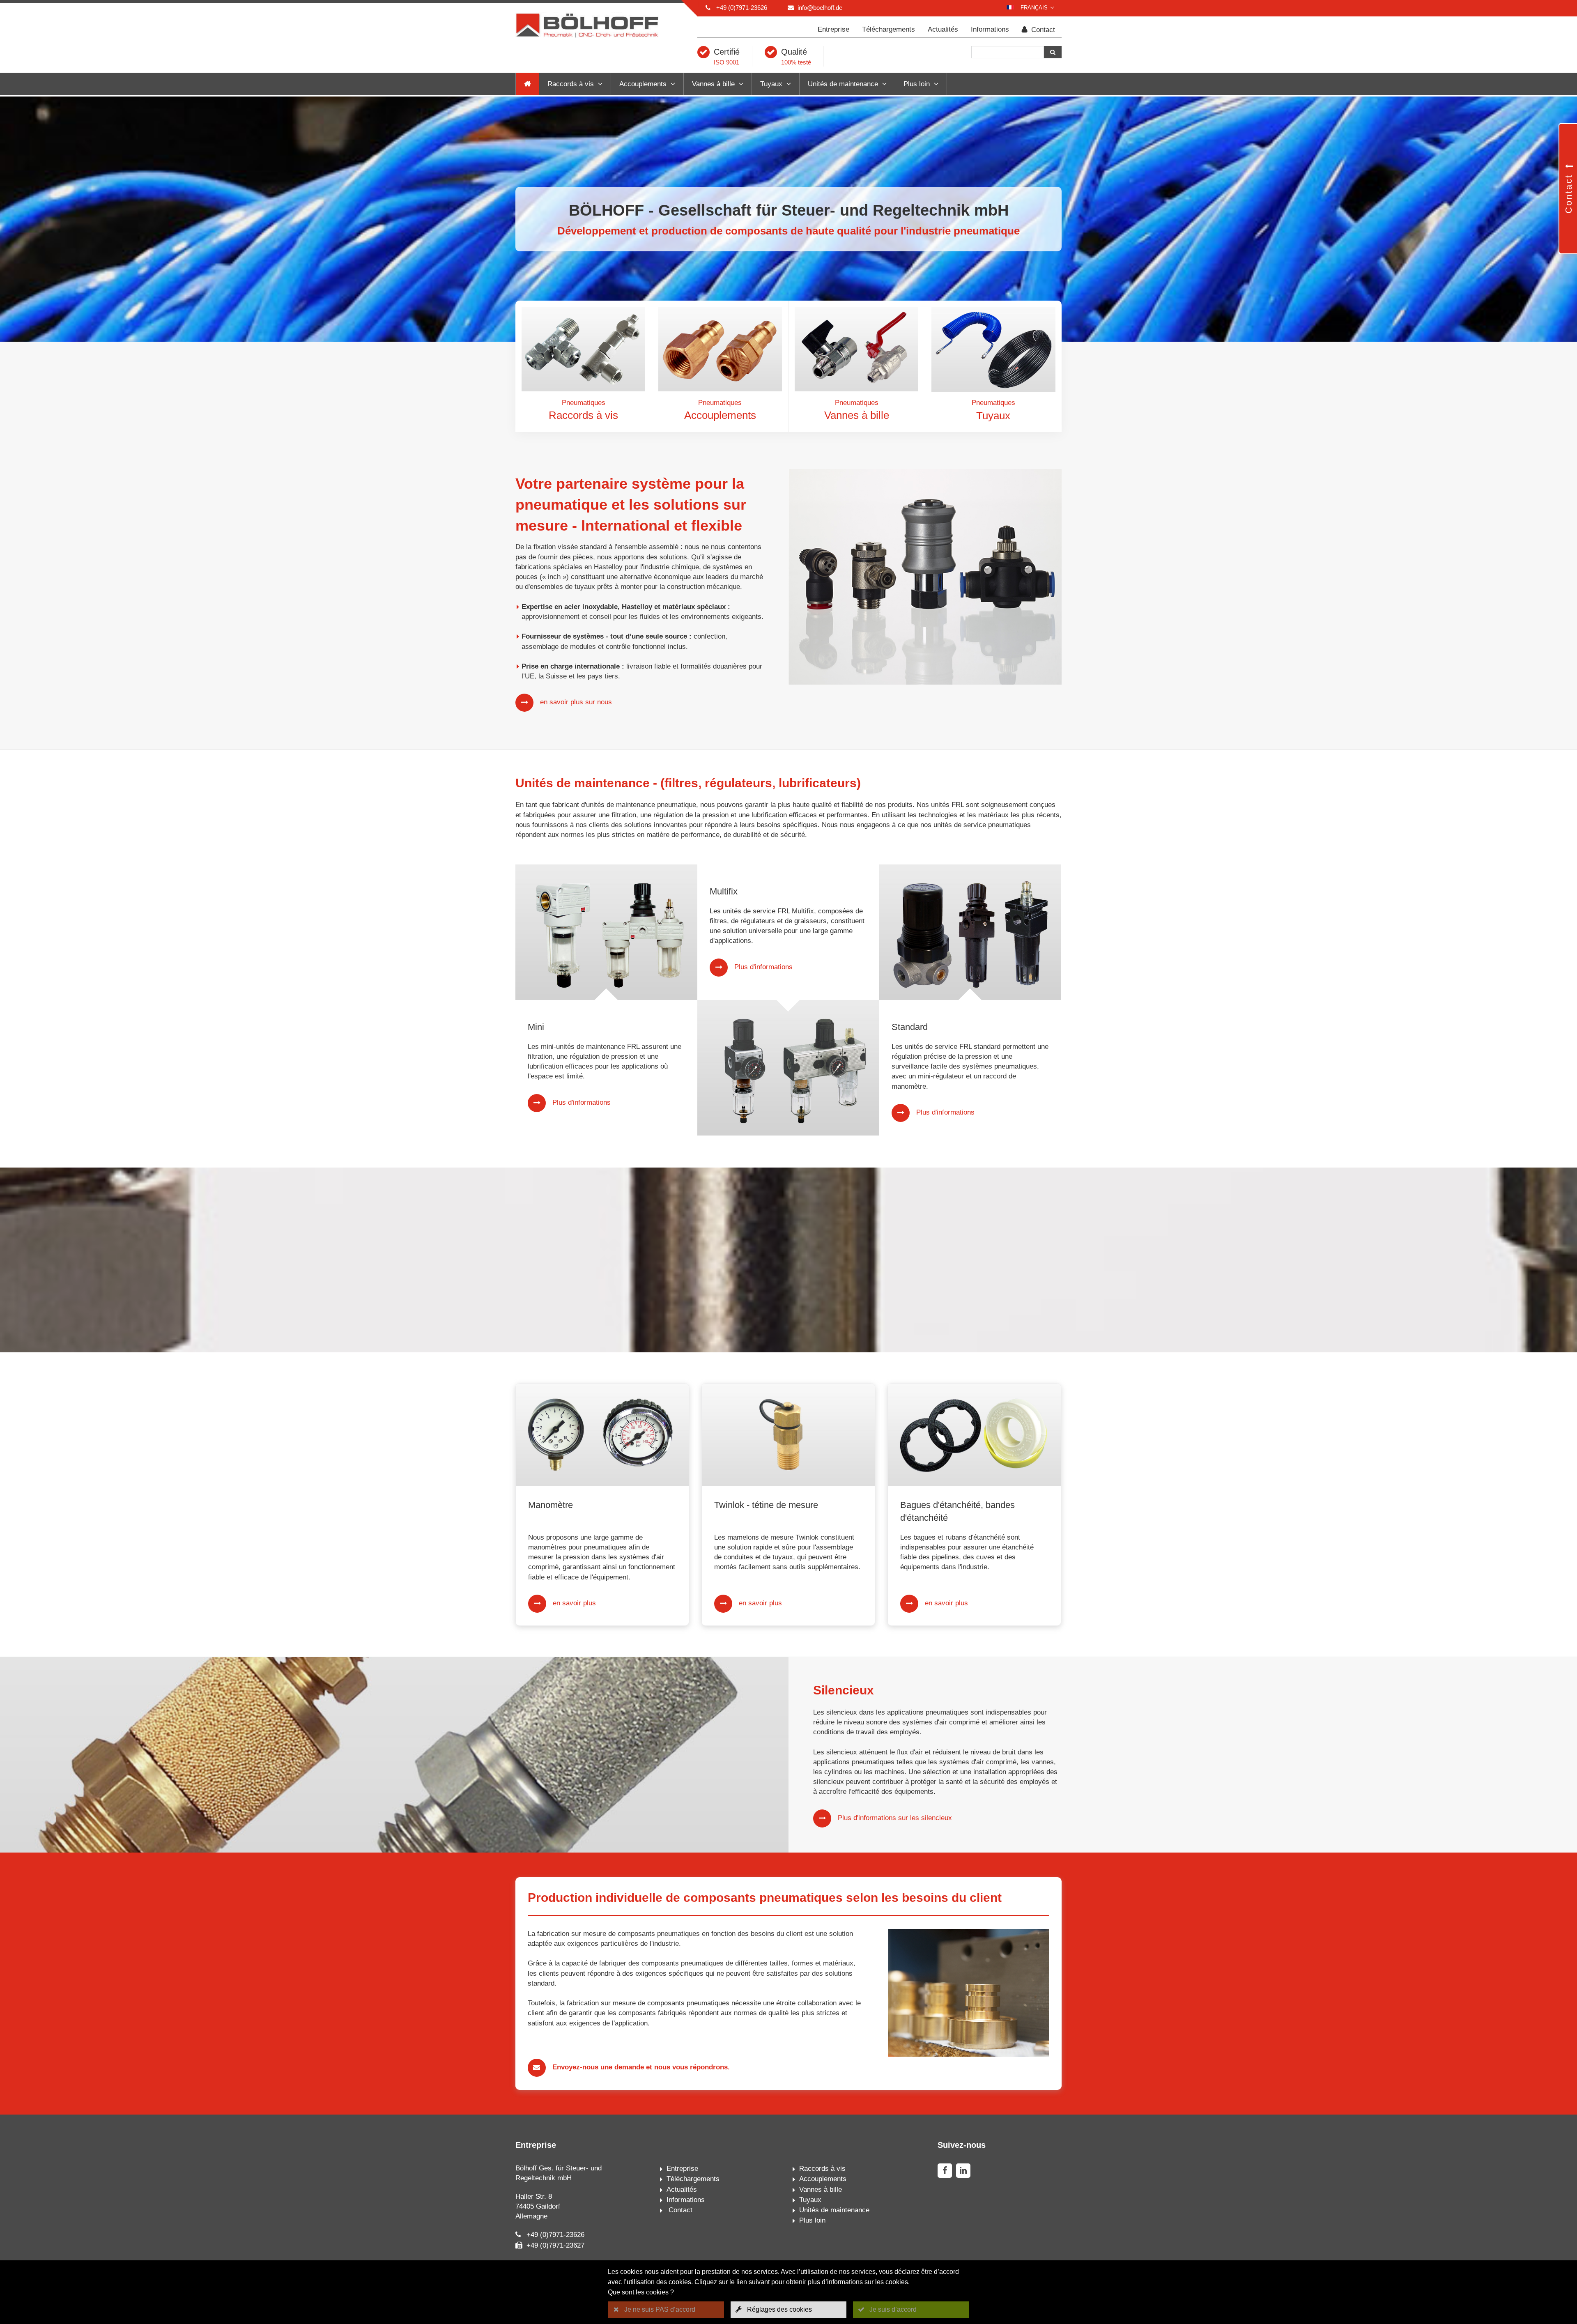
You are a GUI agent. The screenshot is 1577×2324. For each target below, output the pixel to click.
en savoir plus (574, 1603)
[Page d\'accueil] (527, 84)
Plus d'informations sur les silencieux (895, 1818)
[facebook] (945, 2171)
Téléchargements (888, 29)
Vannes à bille (713, 84)
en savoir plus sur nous (576, 702)
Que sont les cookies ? (641, 2292)
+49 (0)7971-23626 (742, 8)
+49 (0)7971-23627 (555, 2245)
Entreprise (833, 29)
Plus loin (917, 84)
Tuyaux (771, 84)
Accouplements (643, 84)
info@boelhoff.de (820, 8)
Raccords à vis (571, 84)
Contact (1042, 30)
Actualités (943, 29)
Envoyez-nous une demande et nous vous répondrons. (641, 2067)
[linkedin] (963, 2171)
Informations (990, 29)
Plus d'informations (582, 1102)
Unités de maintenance (843, 84)
